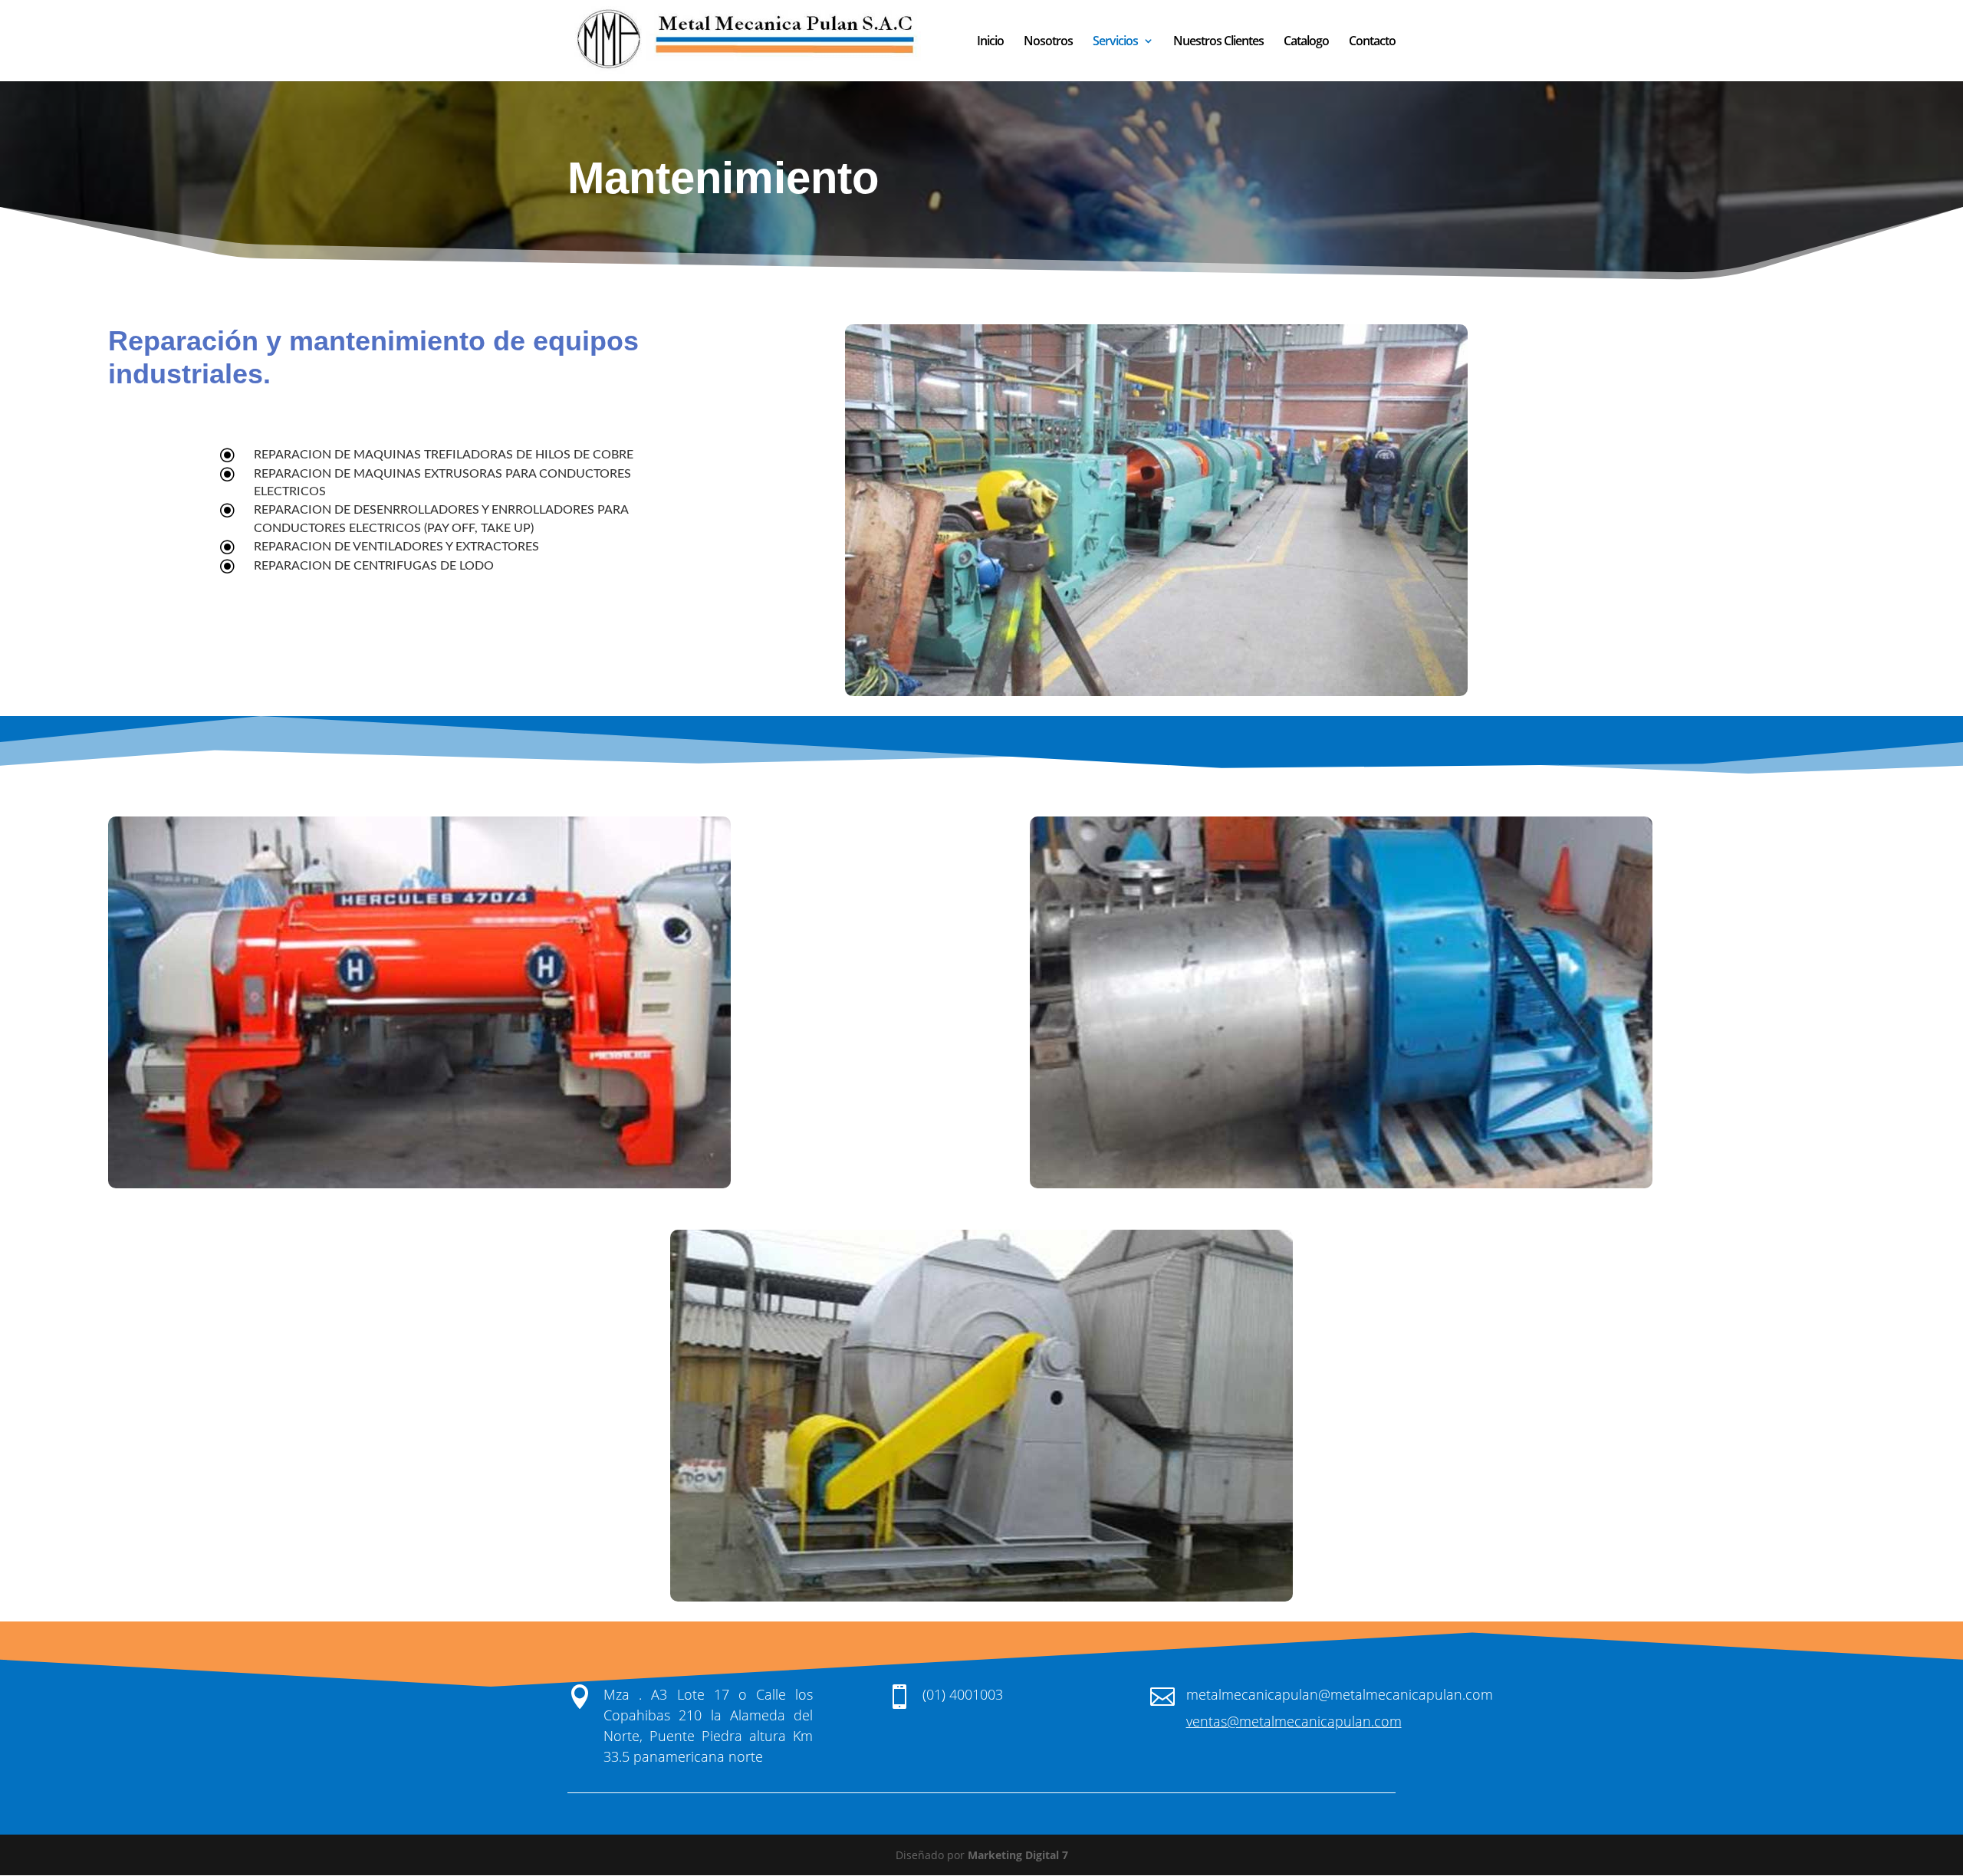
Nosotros (1048, 42)
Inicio (990, 42)
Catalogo (1306, 42)
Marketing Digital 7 (1018, 1855)
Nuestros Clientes (1218, 42)
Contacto (1372, 42)
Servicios (1115, 42)
